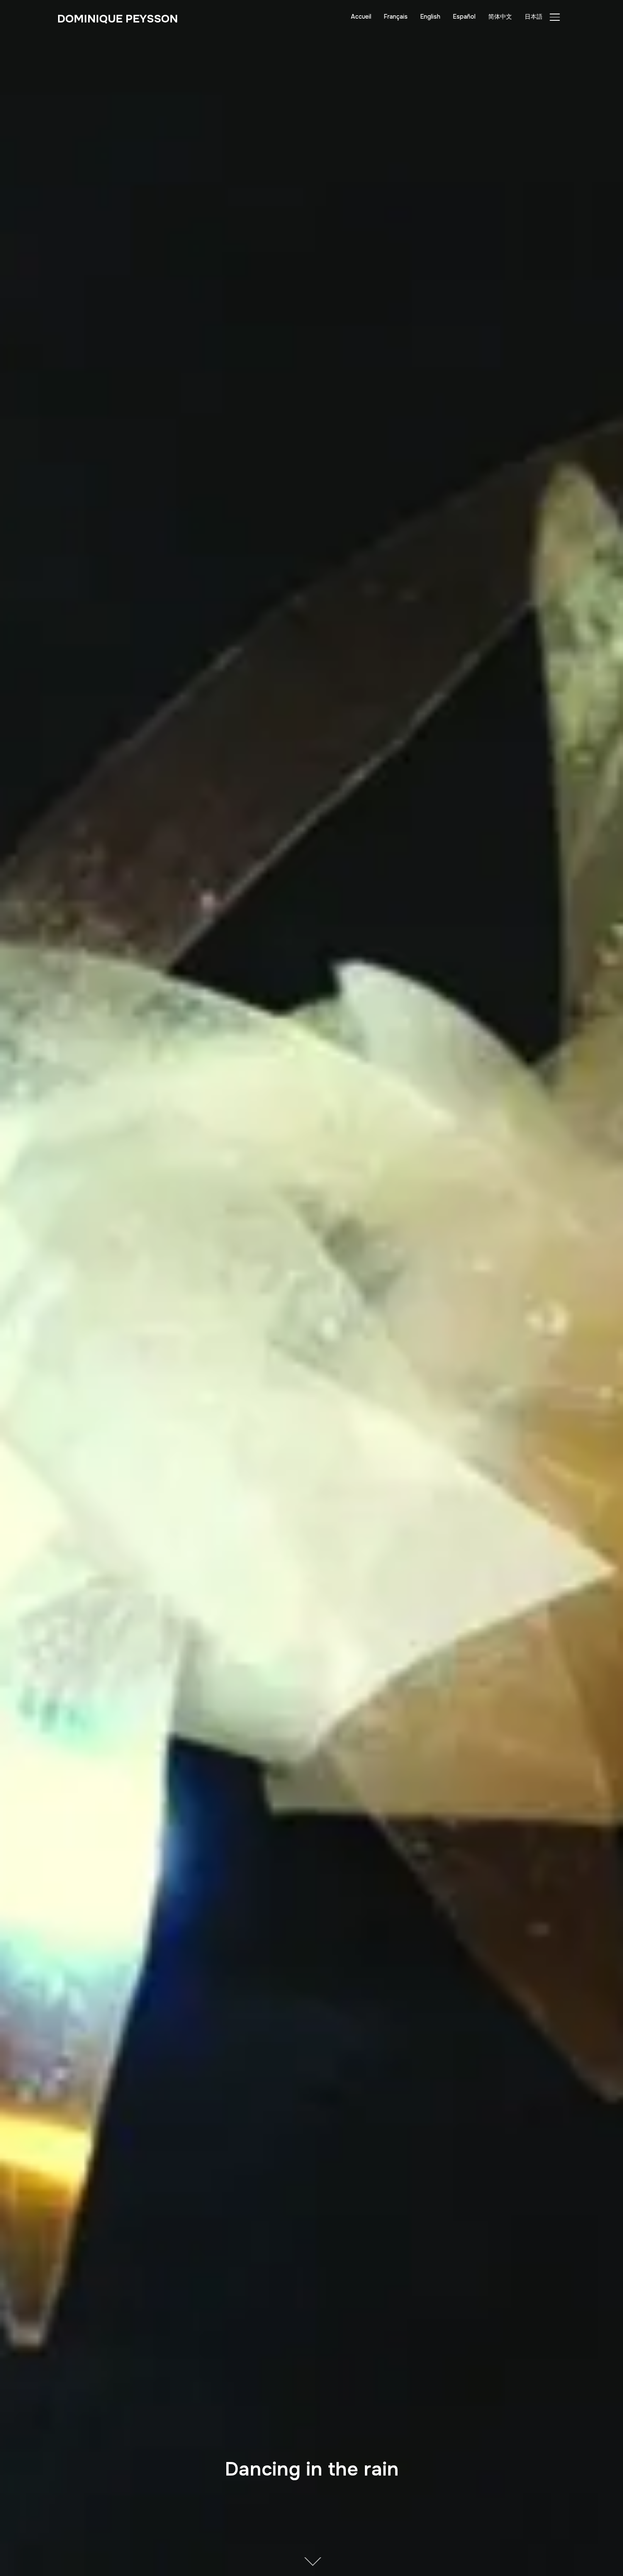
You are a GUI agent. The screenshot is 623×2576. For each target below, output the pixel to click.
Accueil (361, 17)
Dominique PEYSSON (118, 19)
